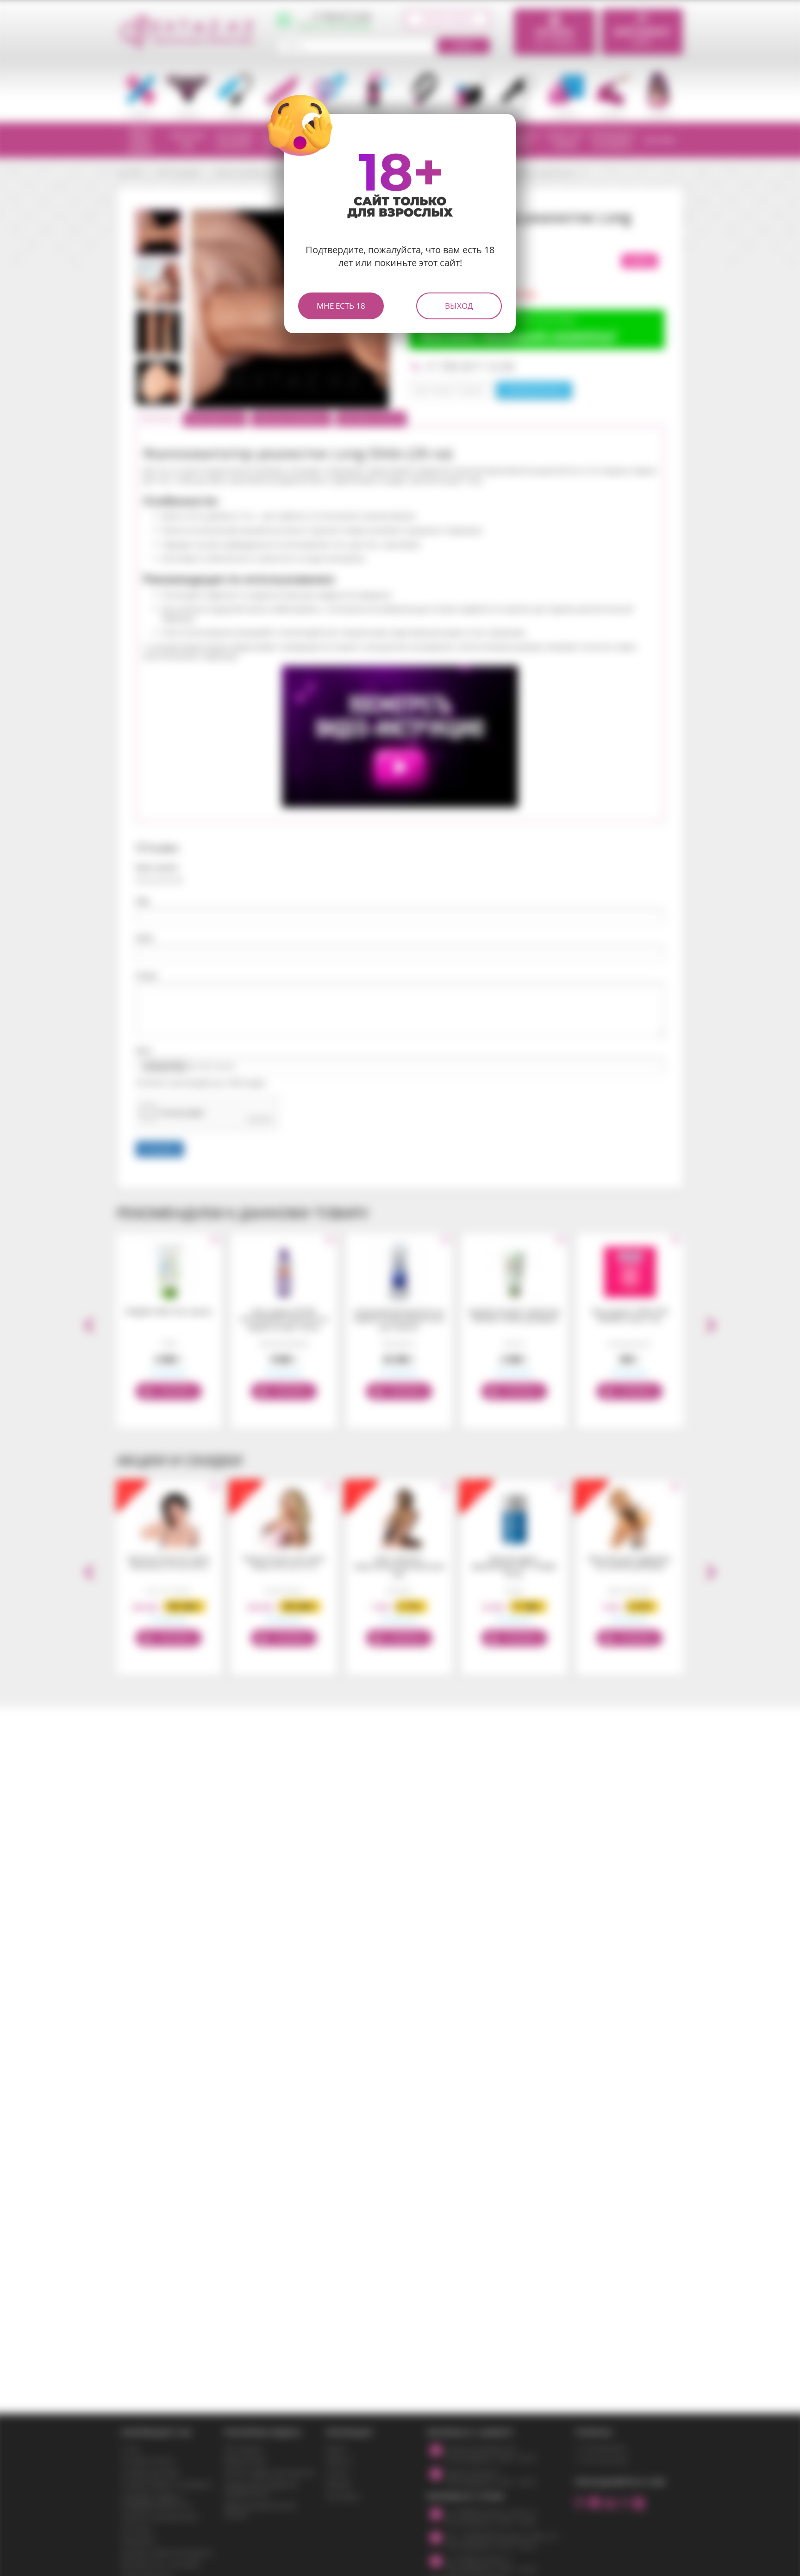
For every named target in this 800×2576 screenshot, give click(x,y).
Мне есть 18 (341, 306)
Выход (459, 306)
